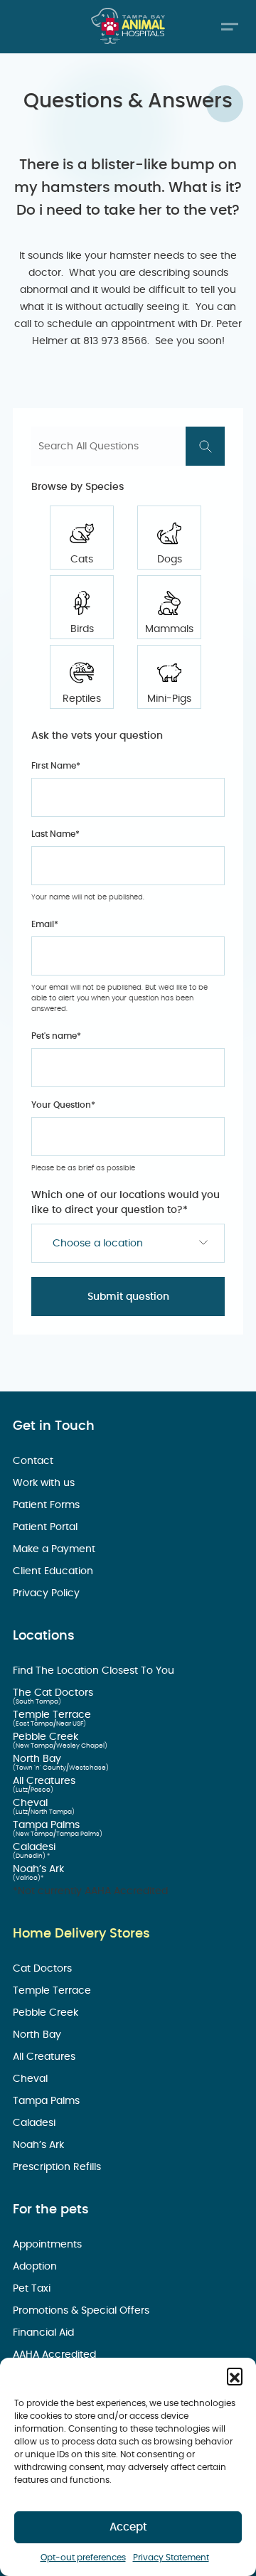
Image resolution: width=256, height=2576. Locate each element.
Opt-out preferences (83, 2558)
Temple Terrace (53, 1715)
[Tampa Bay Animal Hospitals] (128, 26)
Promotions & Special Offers (82, 2311)
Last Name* (55, 834)
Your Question (63, 1105)
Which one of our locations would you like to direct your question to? (126, 1203)
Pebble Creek (47, 1737)
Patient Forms (48, 1505)
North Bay (38, 1759)
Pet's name (56, 1036)
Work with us (45, 1483)
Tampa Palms (48, 1825)
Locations (44, 1636)
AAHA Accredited (56, 2355)
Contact (34, 1461)
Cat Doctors (44, 1969)
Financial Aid (45, 2333)
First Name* (56, 766)
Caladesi (36, 1847)
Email (45, 924)
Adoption (36, 2267)
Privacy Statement (171, 2558)
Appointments (49, 2245)
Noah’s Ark (40, 1869)
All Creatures (46, 1781)
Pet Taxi (33, 2289)
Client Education (54, 1571)
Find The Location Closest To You (95, 1671)
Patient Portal (47, 1527)
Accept (128, 2527)
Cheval (32, 1803)
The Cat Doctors (54, 1693)
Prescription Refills (58, 2167)
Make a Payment (55, 1549)
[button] (235, 2375)
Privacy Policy (48, 1593)
